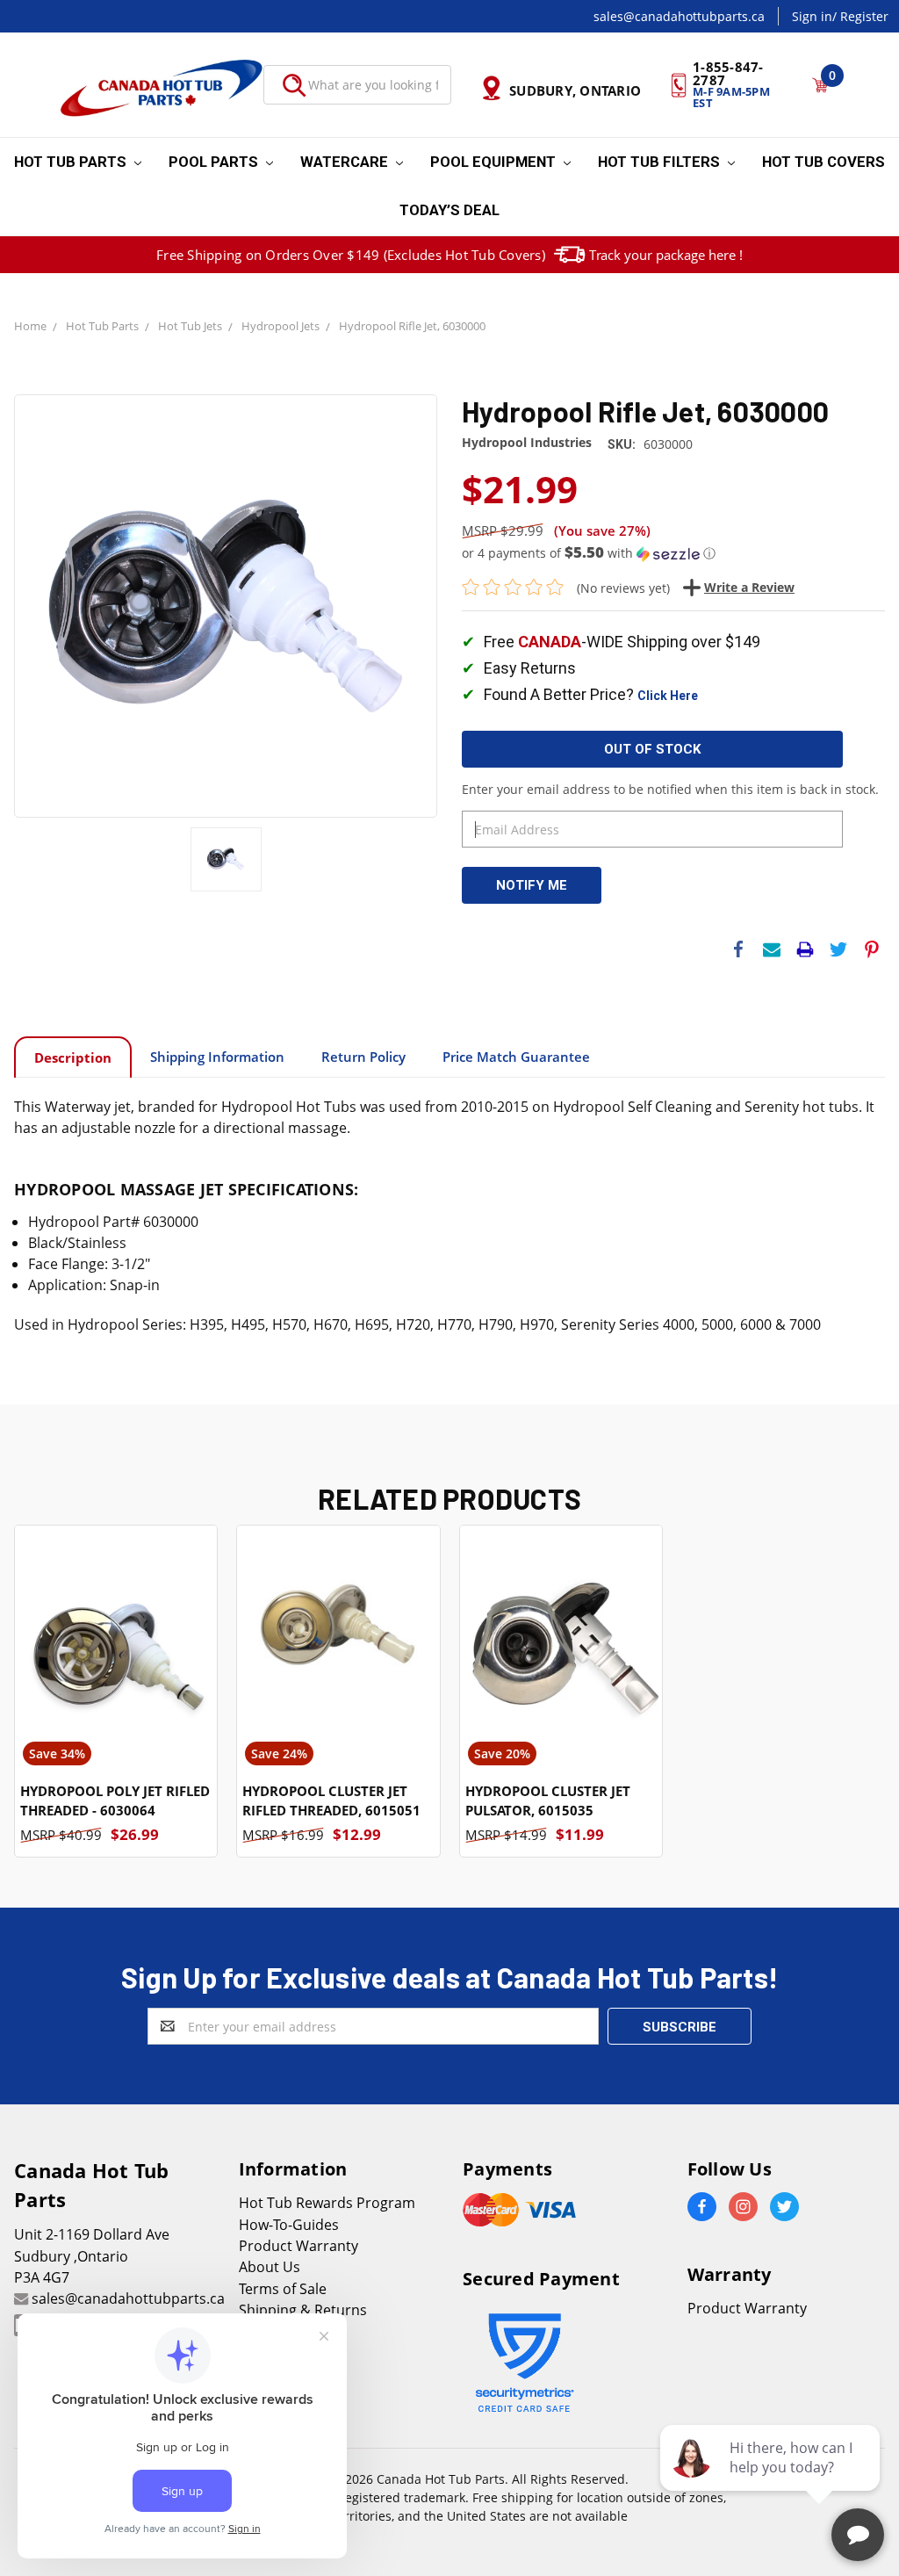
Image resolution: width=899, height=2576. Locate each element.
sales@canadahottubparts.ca (679, 16)
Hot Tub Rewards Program (327, 2203)
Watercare (346, 162)
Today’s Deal (449, 210)
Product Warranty (298, 2246)
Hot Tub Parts (72, 162)
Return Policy (363, 1057)
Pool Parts (215, 162)
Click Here (668, 696)
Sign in (812, 16)
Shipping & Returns (303, 2310)
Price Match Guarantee (516, 1057)
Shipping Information (217, 1057)
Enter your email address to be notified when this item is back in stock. (670, 789)
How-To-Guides (289, 2225)
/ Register (860, 16)
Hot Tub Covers (823, 162)
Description (73, 1057)
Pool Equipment (495, 162)
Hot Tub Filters (661, 162)
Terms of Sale (283, 2289)
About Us (270, 2267)
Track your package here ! (666, 255)
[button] (673, 553)
